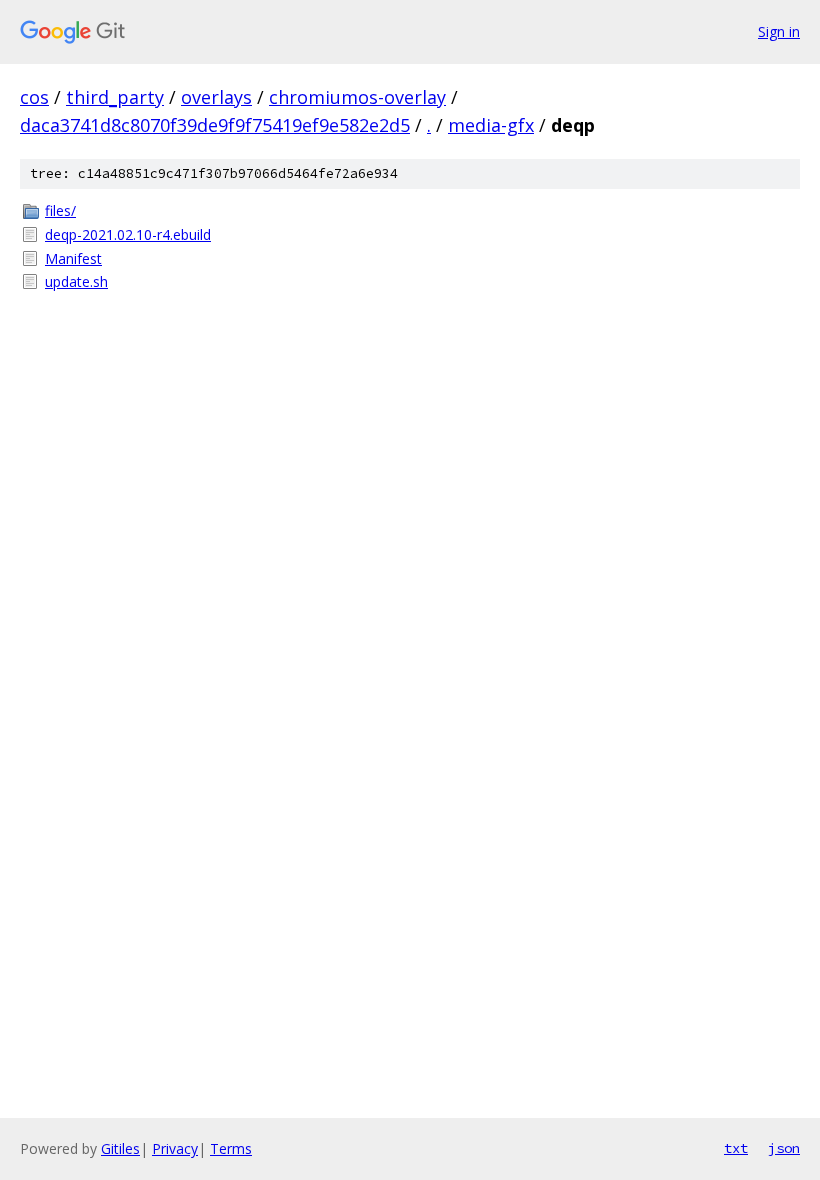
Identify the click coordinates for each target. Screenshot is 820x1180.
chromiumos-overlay (357, 97)
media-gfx (491, 125)
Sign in (779, 31)
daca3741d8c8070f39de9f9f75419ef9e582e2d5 (215, 125)
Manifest (73, 258)
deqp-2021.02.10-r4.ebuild (128, 234)
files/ (60, 210)
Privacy (175, 1148)
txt (736, 1148)
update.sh (76, 281)
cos (34, 97)
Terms (231, 1148)
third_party (115, 97)
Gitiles (120, 1148)
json (784, 1148)
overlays (216, 97)
